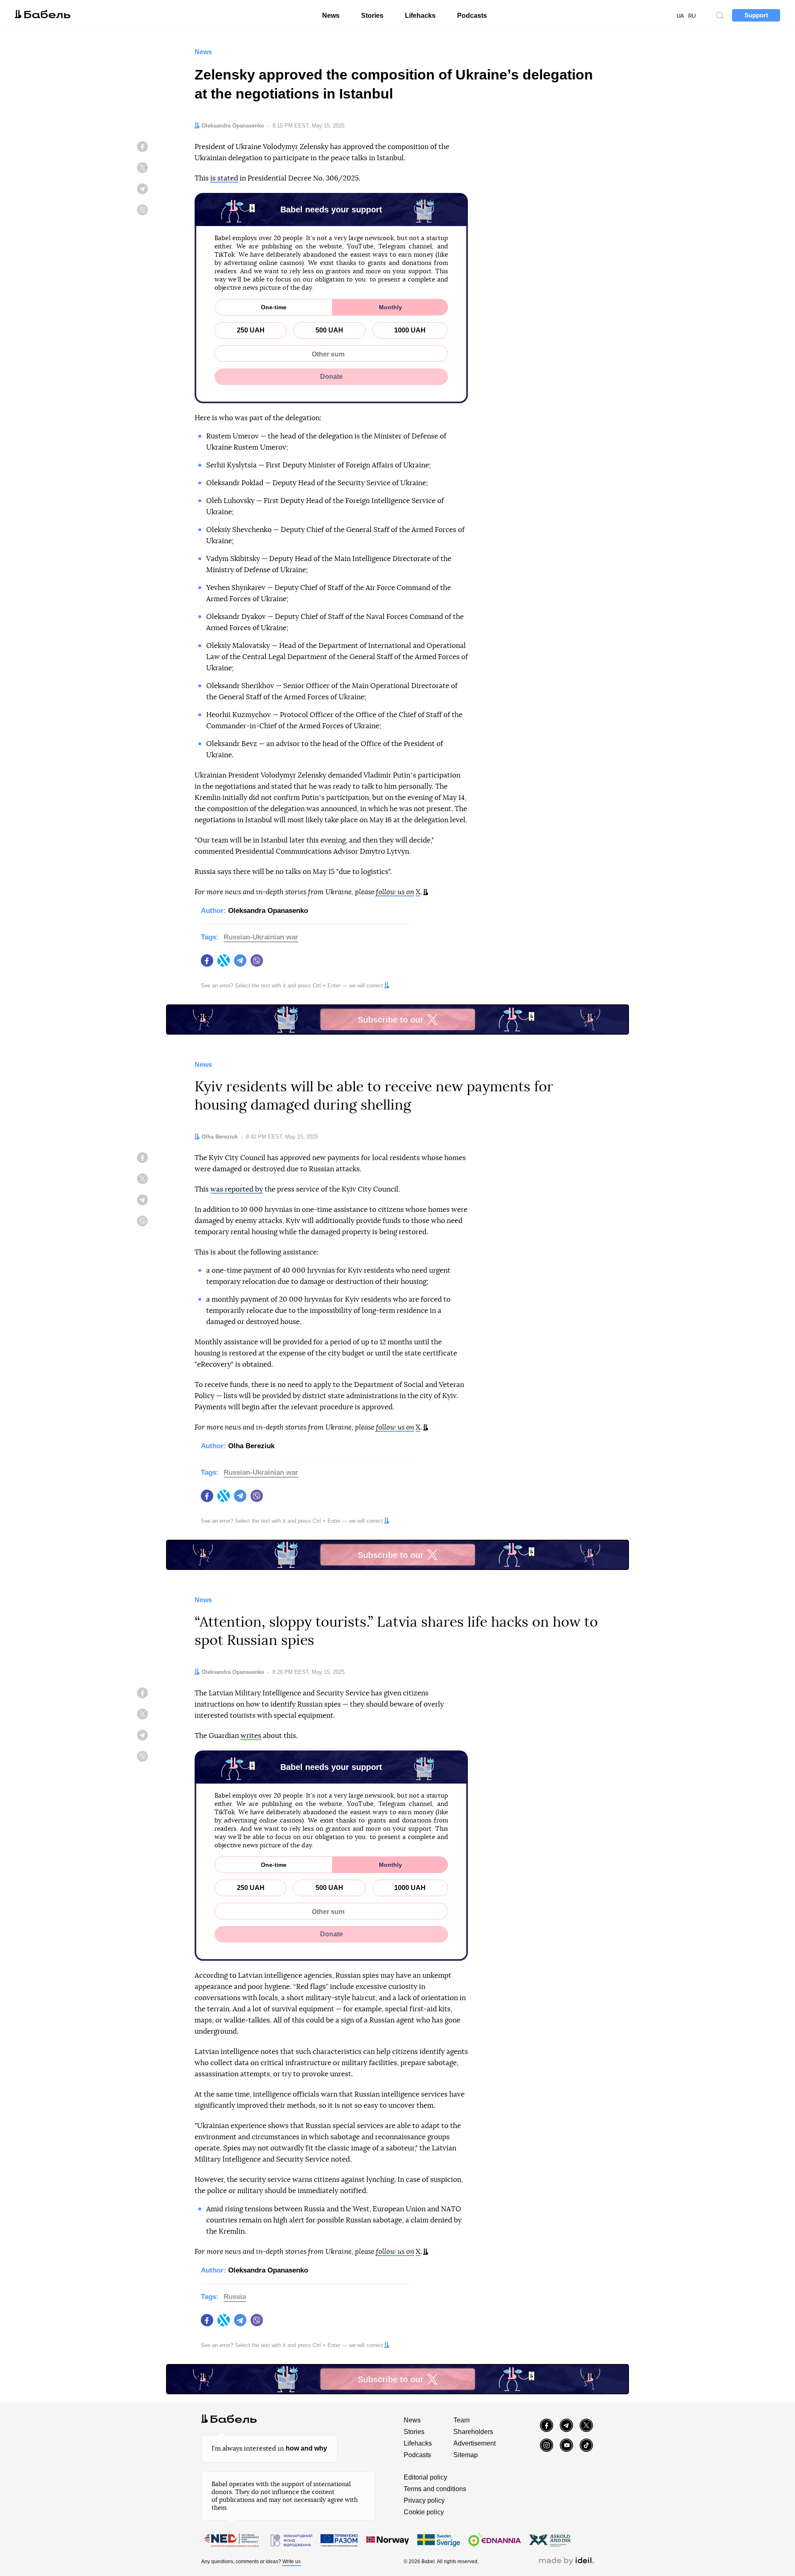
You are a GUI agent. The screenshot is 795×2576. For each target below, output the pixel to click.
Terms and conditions (435, 2489)
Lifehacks (420, 16)
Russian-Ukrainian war (261, 937)
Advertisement (475, 2443)
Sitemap (466, 2455)
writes (251, 1736)
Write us (291, 2562)
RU (692, 16)
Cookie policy (424, 2512)
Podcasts (472, 16)
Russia (235, 2297)
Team (461, 2420)
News (331, 16)
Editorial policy (425, 2477)
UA (680, 16)
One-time (274, 307)
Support (756, 15)
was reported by (237, 1189)
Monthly (390, 307)
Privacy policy (424, 2500)
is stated (224, 178)
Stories (372, 16)
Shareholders (473, 2432)
